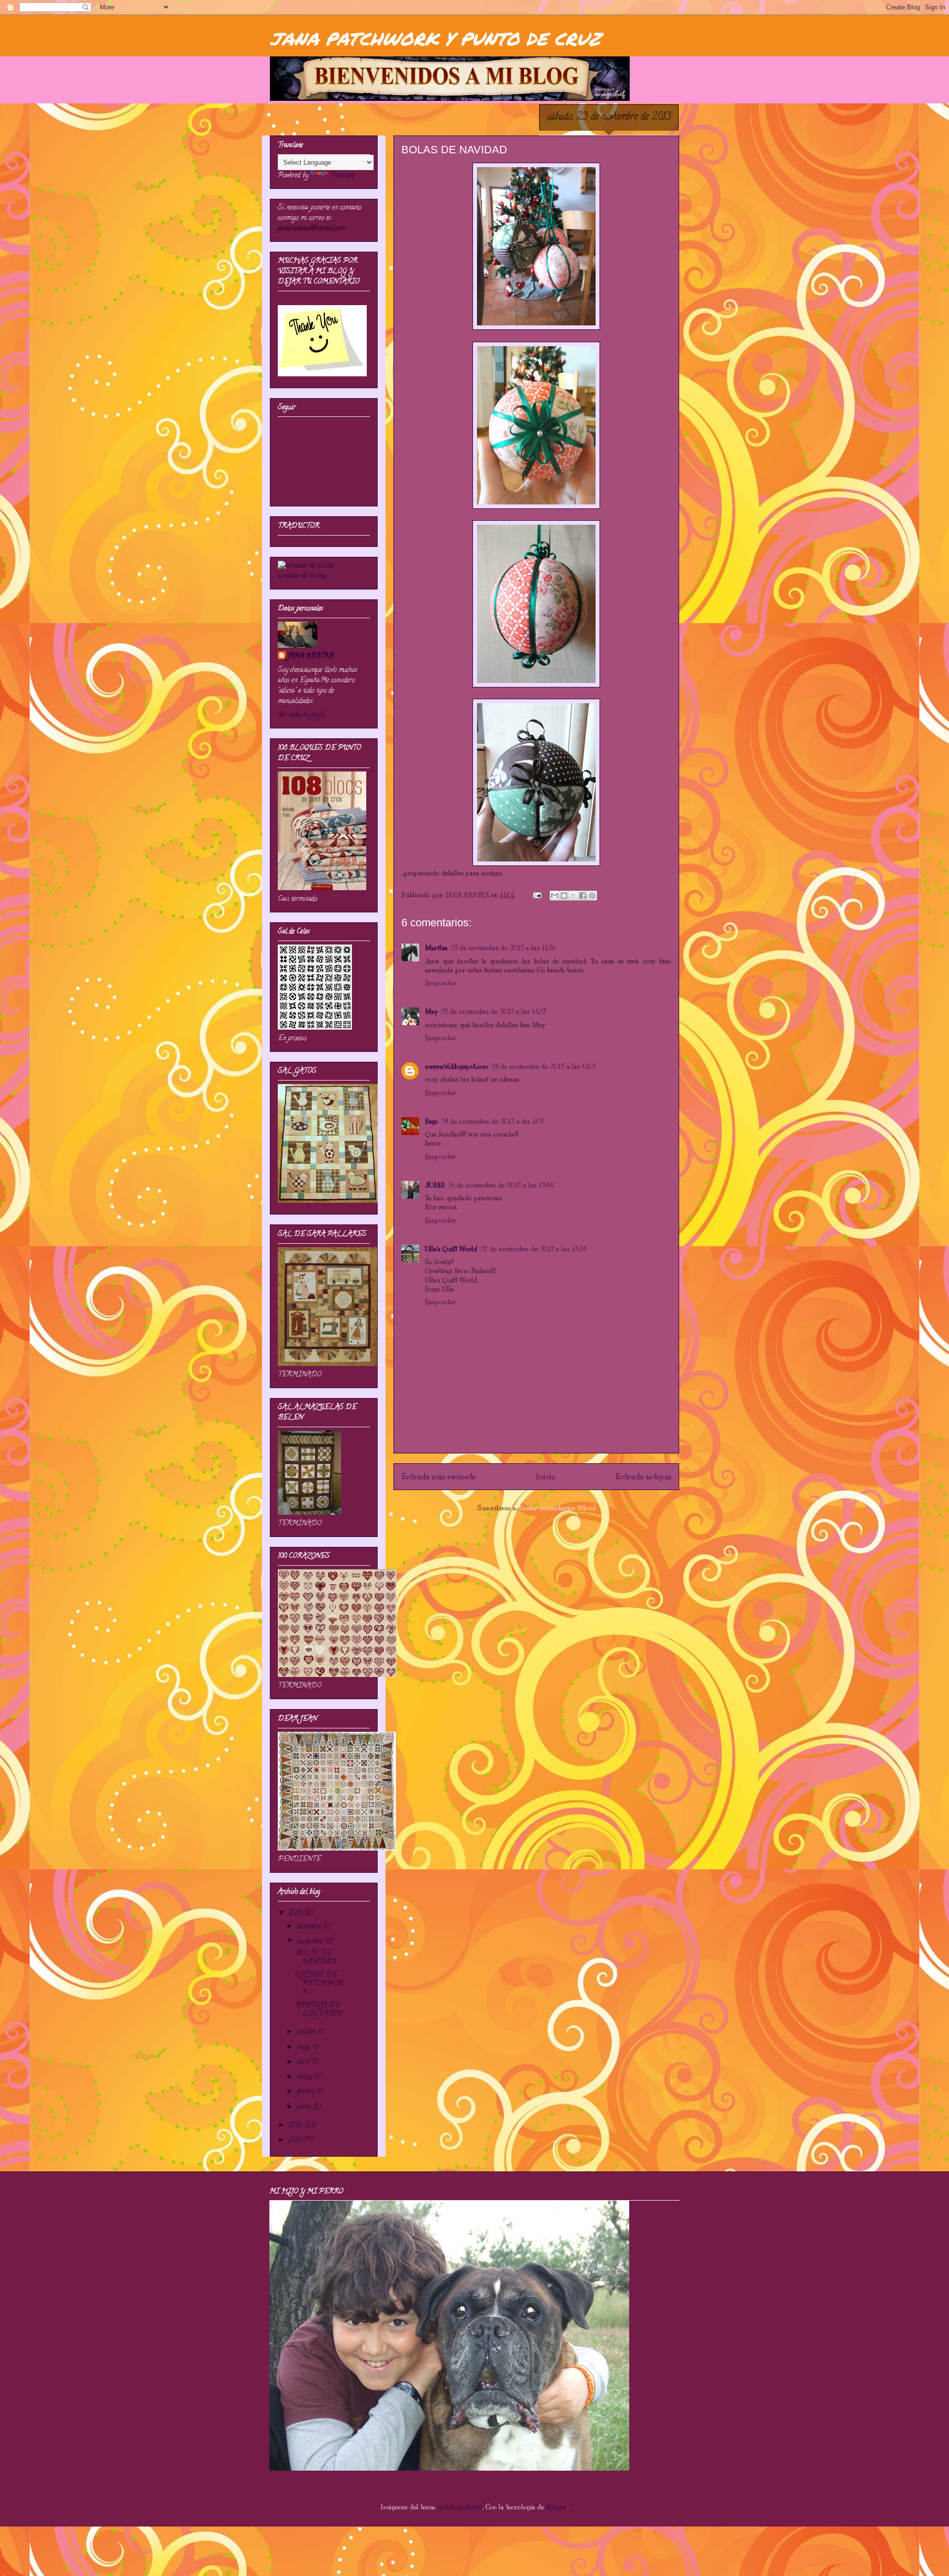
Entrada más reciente (439, 1476)
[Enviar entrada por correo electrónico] (537, 895)
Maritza (436, 948)
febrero (307, 2092)
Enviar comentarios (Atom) (557, 1508)
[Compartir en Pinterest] (592, 896)
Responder (441, 983)
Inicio (546, 1476)
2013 (296, 1914)
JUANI (435, 1185)
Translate (343, 176)
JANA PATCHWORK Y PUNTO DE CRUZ (435, 38)
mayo (305, 2048)
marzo (306, 2077)
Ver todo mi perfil (301, 715)
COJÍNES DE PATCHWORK (319, 1984)
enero (305, 2107)
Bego (432, 1122)
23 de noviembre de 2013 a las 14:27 (494, 1012)
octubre (307, 2032)
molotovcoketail (460, 2507)
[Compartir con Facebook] (583, 896)
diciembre (310, 1927)
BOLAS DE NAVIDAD (316, 1958)
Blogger (557, 2507)
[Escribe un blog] (564, 896)
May (431, 1012)
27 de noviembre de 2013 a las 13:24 (533, 1249)
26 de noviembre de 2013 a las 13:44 (500, 1185)
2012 (296, 2126)
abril (304, 2062)
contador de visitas (302, 576)
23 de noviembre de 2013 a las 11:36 (503, 948)
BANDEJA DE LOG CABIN (318, 2010)
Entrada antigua (643, 1476)
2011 (295, 2141)
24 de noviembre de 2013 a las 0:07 (544, 1067)
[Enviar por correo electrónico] (555, 896)
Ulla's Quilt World (451, 1249)
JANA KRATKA (311, 656)
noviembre (311, 1942)
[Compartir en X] (573, 896)
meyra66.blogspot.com (457, 1067)
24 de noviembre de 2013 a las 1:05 (493, 1122)
